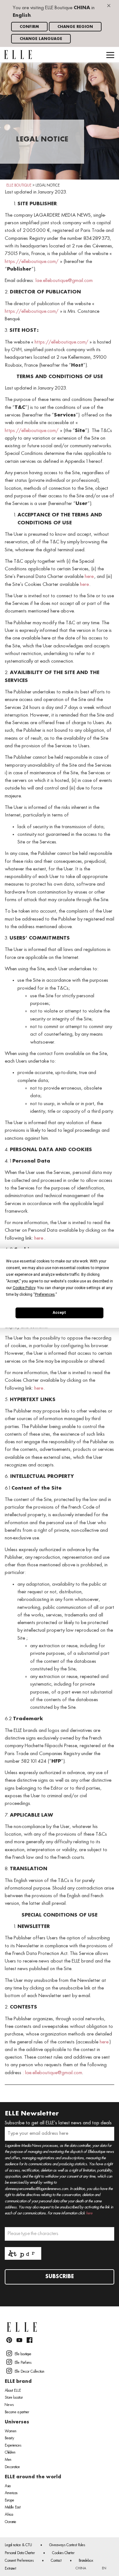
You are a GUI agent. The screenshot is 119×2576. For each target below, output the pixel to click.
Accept (59, 1313)
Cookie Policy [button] (24, 1288)
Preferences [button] (45, 1294)
